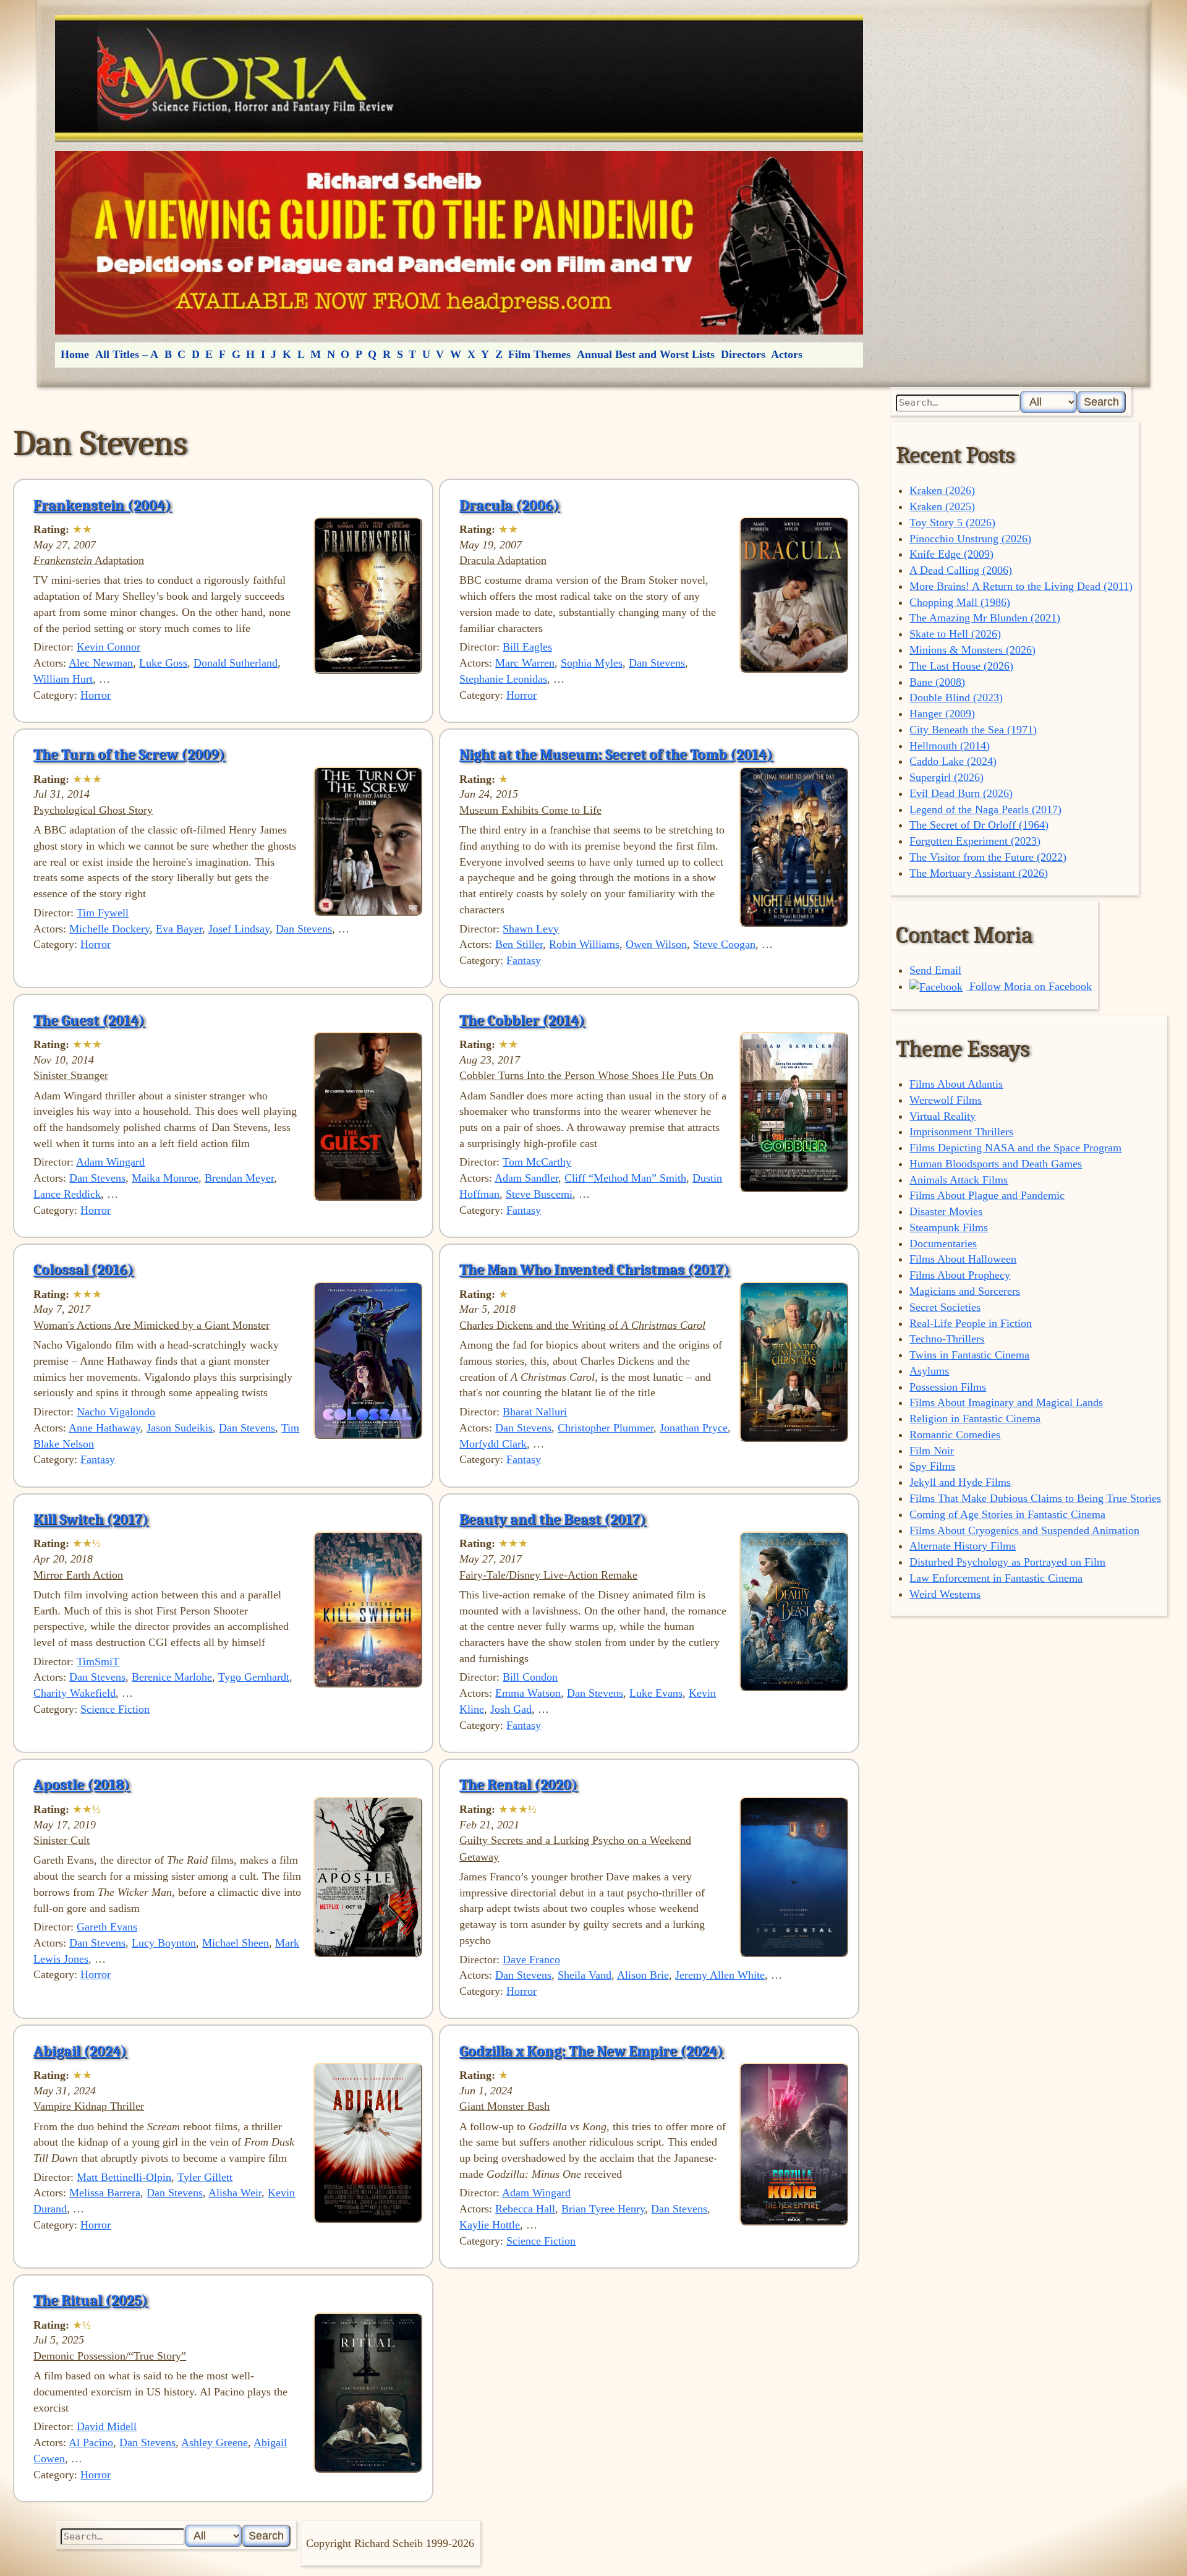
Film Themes (539, 354)
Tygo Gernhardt (254, 1677)
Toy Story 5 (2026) (952, 522)
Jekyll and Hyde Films (960, 1482)
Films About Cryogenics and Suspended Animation (1024, 1530)
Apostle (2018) (82, 1785)
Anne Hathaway (104, 1428)
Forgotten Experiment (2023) (975, 841)
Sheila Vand (585, 1975)
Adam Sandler (526, 1178)
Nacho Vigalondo (116, 1412)
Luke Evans (656, 1693)
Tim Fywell (103, 913)
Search (1101, 402)
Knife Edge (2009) (951, 554)
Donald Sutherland (236, 663)
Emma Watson (528, 1693)
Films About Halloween (963, 1259)
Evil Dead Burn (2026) (961, 793)
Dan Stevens (657, 663)
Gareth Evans (107, 1927)
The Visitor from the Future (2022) (988, 857)
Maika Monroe (165, 1178)
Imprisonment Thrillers (961, 1132)
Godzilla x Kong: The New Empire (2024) (591, 2051)
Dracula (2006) (509, 505)
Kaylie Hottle (490, 2225)
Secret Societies (945, 1307)
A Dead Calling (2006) (961, 570)
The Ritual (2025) (91, 2300)
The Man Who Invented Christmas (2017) (594, 1269)
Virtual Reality (942, 1116)
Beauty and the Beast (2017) (553, 1519)
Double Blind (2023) (956, 697)
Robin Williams (584, 944)
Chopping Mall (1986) (960, 602)
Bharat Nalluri (535, 1412)
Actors (787, 354)
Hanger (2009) (942, 714)
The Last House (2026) (961, 666)
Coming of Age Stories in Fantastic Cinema (1007, 1514)
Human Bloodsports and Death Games (996, 1164)
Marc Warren (525, 663)
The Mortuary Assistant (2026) (979, 873)
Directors (743, 354)
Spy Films (932, 1466)
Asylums (929, 1371)
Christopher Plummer (606, 1428)
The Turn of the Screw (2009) (129, 754)
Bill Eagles (527, 647)
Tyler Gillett (205, 2177)
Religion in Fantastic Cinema (975, 1418)
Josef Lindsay (239, 929)
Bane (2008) (937, 682)
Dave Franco (531, 1960)
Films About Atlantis (956, 1084)
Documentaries (943, 1243)
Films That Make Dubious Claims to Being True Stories (1035, 1498)
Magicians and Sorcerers (965, 1291)
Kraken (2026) (942, 490)
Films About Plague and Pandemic (987, 1195)
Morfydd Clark (493, 1444)
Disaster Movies (946, 1211)
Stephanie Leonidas (503, 679)
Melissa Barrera (105, 2193)
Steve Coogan (724, 944)
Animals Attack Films (959, 1180)
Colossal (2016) (83, 1269)
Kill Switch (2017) (91, 1519)
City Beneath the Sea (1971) (973, 730)
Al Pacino (91, 2442)
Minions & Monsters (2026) (972, 650)
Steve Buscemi (539, 1194)
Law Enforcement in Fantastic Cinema (996, 1578)
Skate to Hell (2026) (955, 634)
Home (75, 354)
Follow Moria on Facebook (1029, 986)
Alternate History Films (963, 1546)
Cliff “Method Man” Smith (625, 1178)
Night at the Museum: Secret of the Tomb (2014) (616, 754)
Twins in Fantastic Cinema (969, 1355)
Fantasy (524, 960)
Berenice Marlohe (172, 1677)
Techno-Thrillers (947, 1339)
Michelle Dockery (109, 929)
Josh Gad (511, 1709)
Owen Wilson (656, 944)
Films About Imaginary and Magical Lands (1006, 1402)
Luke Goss (163, 663)
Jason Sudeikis (180, 1428)
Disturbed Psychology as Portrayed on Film (1007, 1562)
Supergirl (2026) (947, 777)
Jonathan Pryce (694, 1428)
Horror (96, 695)
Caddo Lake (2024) (953, 761)
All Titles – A (127, 354)
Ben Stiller (519, 944)
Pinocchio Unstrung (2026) (970, 539)
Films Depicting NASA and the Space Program (1015, 1148)
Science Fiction (115, 1709)
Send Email (935, 970)
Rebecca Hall (525, 2209)
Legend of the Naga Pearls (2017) (985, 809)
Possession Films (948, 1387)
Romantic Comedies (955, 1435)
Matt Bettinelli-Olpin (124, 2177)
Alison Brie (643, 1975)
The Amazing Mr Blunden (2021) (985, 618)
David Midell (107, 2426)
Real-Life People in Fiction (971, 1323)
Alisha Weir (235, 2193)
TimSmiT (98, 1661)
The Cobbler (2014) (522, 1020)
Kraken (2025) (942, 506)
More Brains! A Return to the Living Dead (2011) (1021, 586)
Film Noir (932, 1451)
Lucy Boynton (164, 1943)
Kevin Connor (108, 647)
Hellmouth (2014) (950, 746)
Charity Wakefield (74, 1693)
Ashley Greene (215, 2442)
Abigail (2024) (80, 2051)
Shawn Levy (531, 929)
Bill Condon (530, 1677)
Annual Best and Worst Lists (646, 354)
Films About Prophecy (960, 1275)
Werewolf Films (946, 1100)
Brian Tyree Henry (603, 2209)
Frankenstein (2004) (102, 505)
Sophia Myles (592, 663)
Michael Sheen (236, 1943)
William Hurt (63, 679)
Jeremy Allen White (720, 1975)
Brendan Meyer (239, 1178)
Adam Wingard (110, 1162)
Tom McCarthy (537, 1162)
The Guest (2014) (89, 1020)
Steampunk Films (949, 1227)
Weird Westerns (945, 1594)
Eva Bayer (179, 929)
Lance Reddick (67, 1194)
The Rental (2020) (518, 1785)
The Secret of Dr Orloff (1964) (979, 825)
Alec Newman (101, 663)
